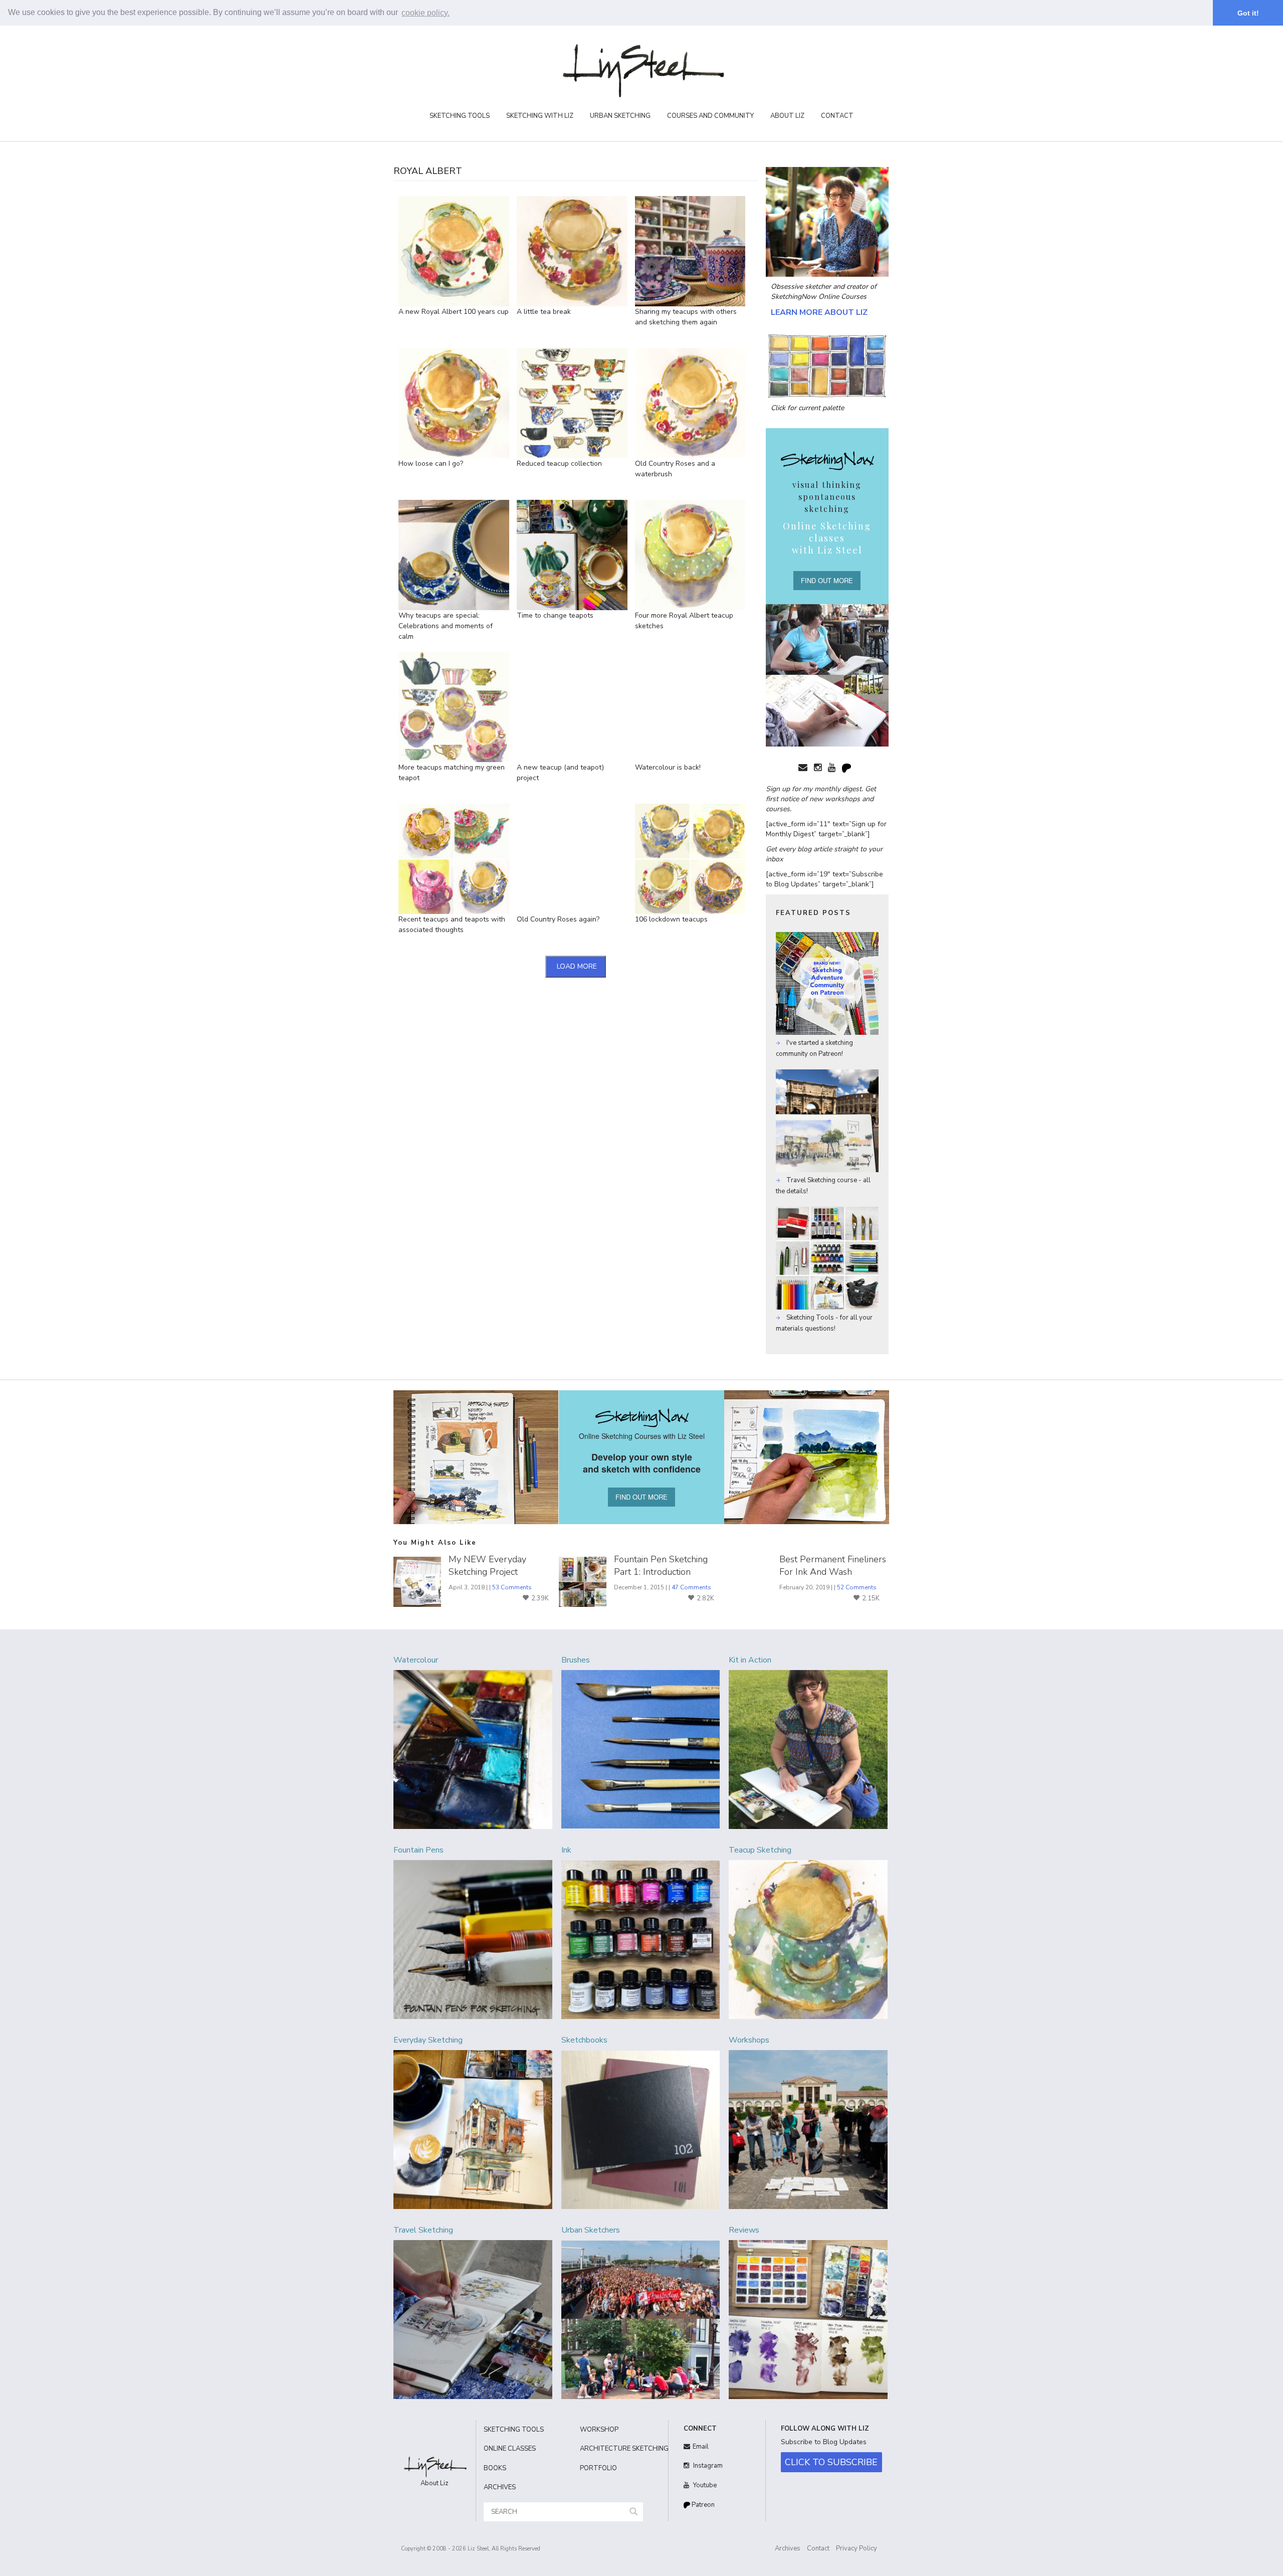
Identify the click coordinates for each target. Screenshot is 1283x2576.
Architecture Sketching (620, 2449)
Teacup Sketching (760, 1850)
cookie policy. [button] (425, 13)
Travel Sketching (423, 2230)
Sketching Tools (460, 116)
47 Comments (691, 1587)
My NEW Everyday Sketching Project (487, 1566)
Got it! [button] (1248, 13)
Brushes (576, 1660)
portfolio (598, 2468)
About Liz (787, 116)
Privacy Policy (857, 2548)
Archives (788, 2548)
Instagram (707, 2466)
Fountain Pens (418, 1850)
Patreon (702, 2505)
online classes (510, 2449)
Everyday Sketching (428, 2040)
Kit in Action (750, 1660)
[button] (633, 2512)
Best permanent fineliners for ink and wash (833, 1566)
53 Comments (512, 1587)
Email (701, 2447)
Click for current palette (807, 408)
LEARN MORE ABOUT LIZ (819, 312)
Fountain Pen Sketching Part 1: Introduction (661, 1566)
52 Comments (857, 1587)
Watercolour (416, 1660)
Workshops (749, 2040)
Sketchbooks (584, 2040)
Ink (566, 1850)
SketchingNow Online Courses (819, 297)
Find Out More (827, 580)
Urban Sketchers (591, 2230)
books (495, 2468)
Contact (837, 116)
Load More (577, 966)
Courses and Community (710, 116)
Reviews (744, 2230)
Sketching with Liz (540, 116)
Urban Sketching (620, 116)
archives (500, 2487)
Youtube (704, 2485)
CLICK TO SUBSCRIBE (831, 2462)
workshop (599, 2430)
